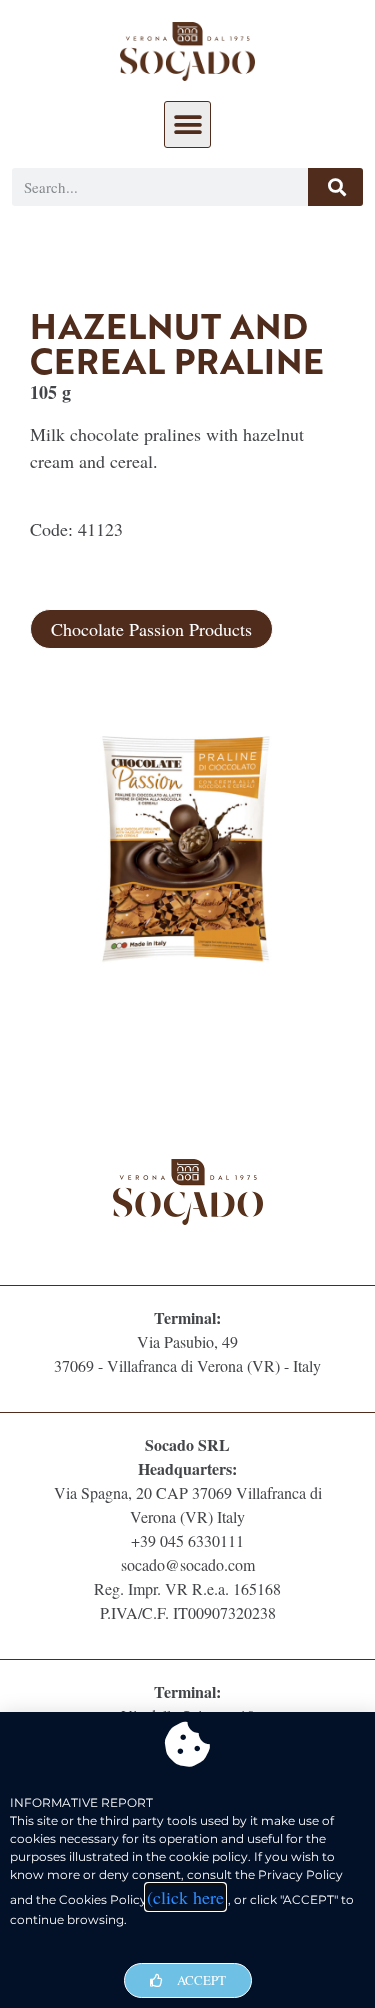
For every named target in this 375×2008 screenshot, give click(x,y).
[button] (187, 124)
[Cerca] (335, 187)
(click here (185, 1897)
